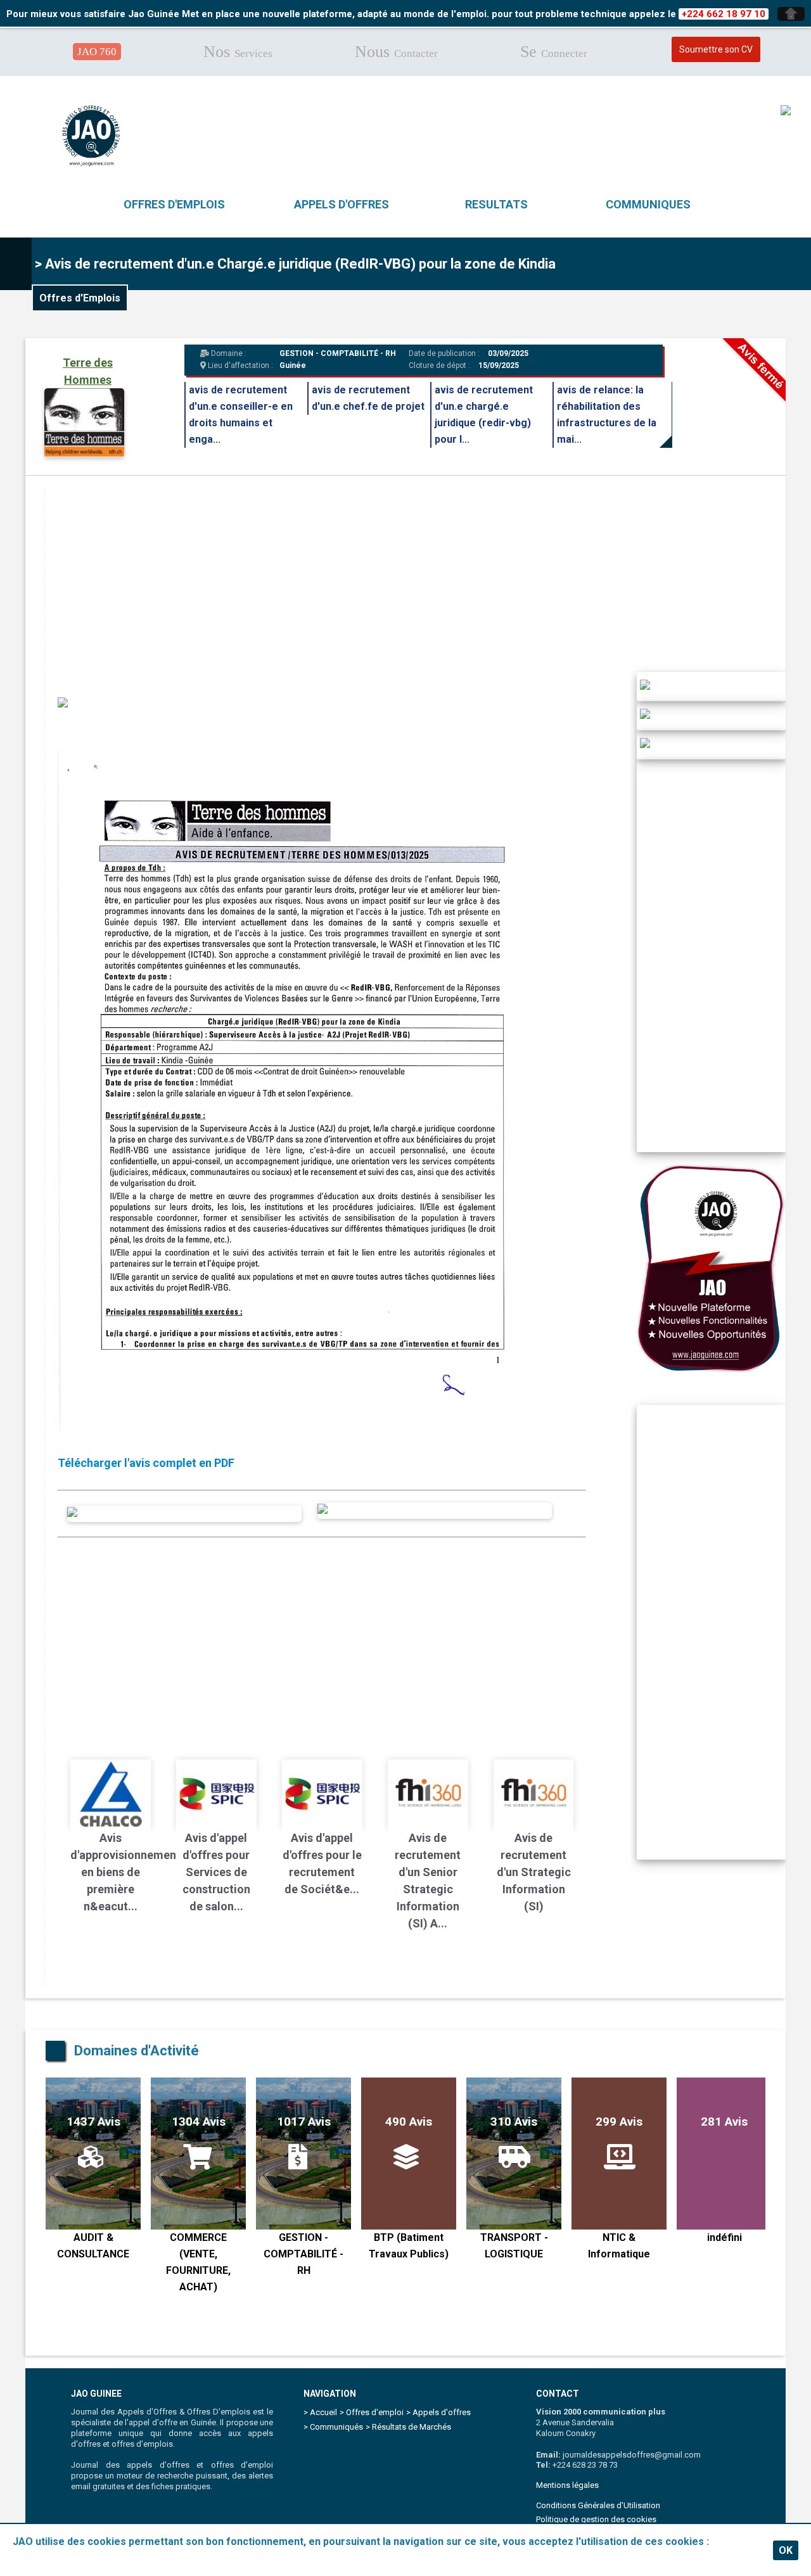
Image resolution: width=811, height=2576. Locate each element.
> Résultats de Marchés (408, 2427)
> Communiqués (333, 2427)
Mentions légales (567, 2485)
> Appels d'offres (438, 2412)
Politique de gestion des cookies (596, 2519)
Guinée (293, 365)
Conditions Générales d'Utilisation (598, 2505)
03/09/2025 (507, 353)
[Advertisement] (425, 577)
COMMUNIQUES (648, 204)
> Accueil (320, 2412)
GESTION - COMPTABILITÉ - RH (338, 353)
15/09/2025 (499, 365)
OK (786, 2550)
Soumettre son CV (716, 49)
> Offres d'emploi (372, 2412)
